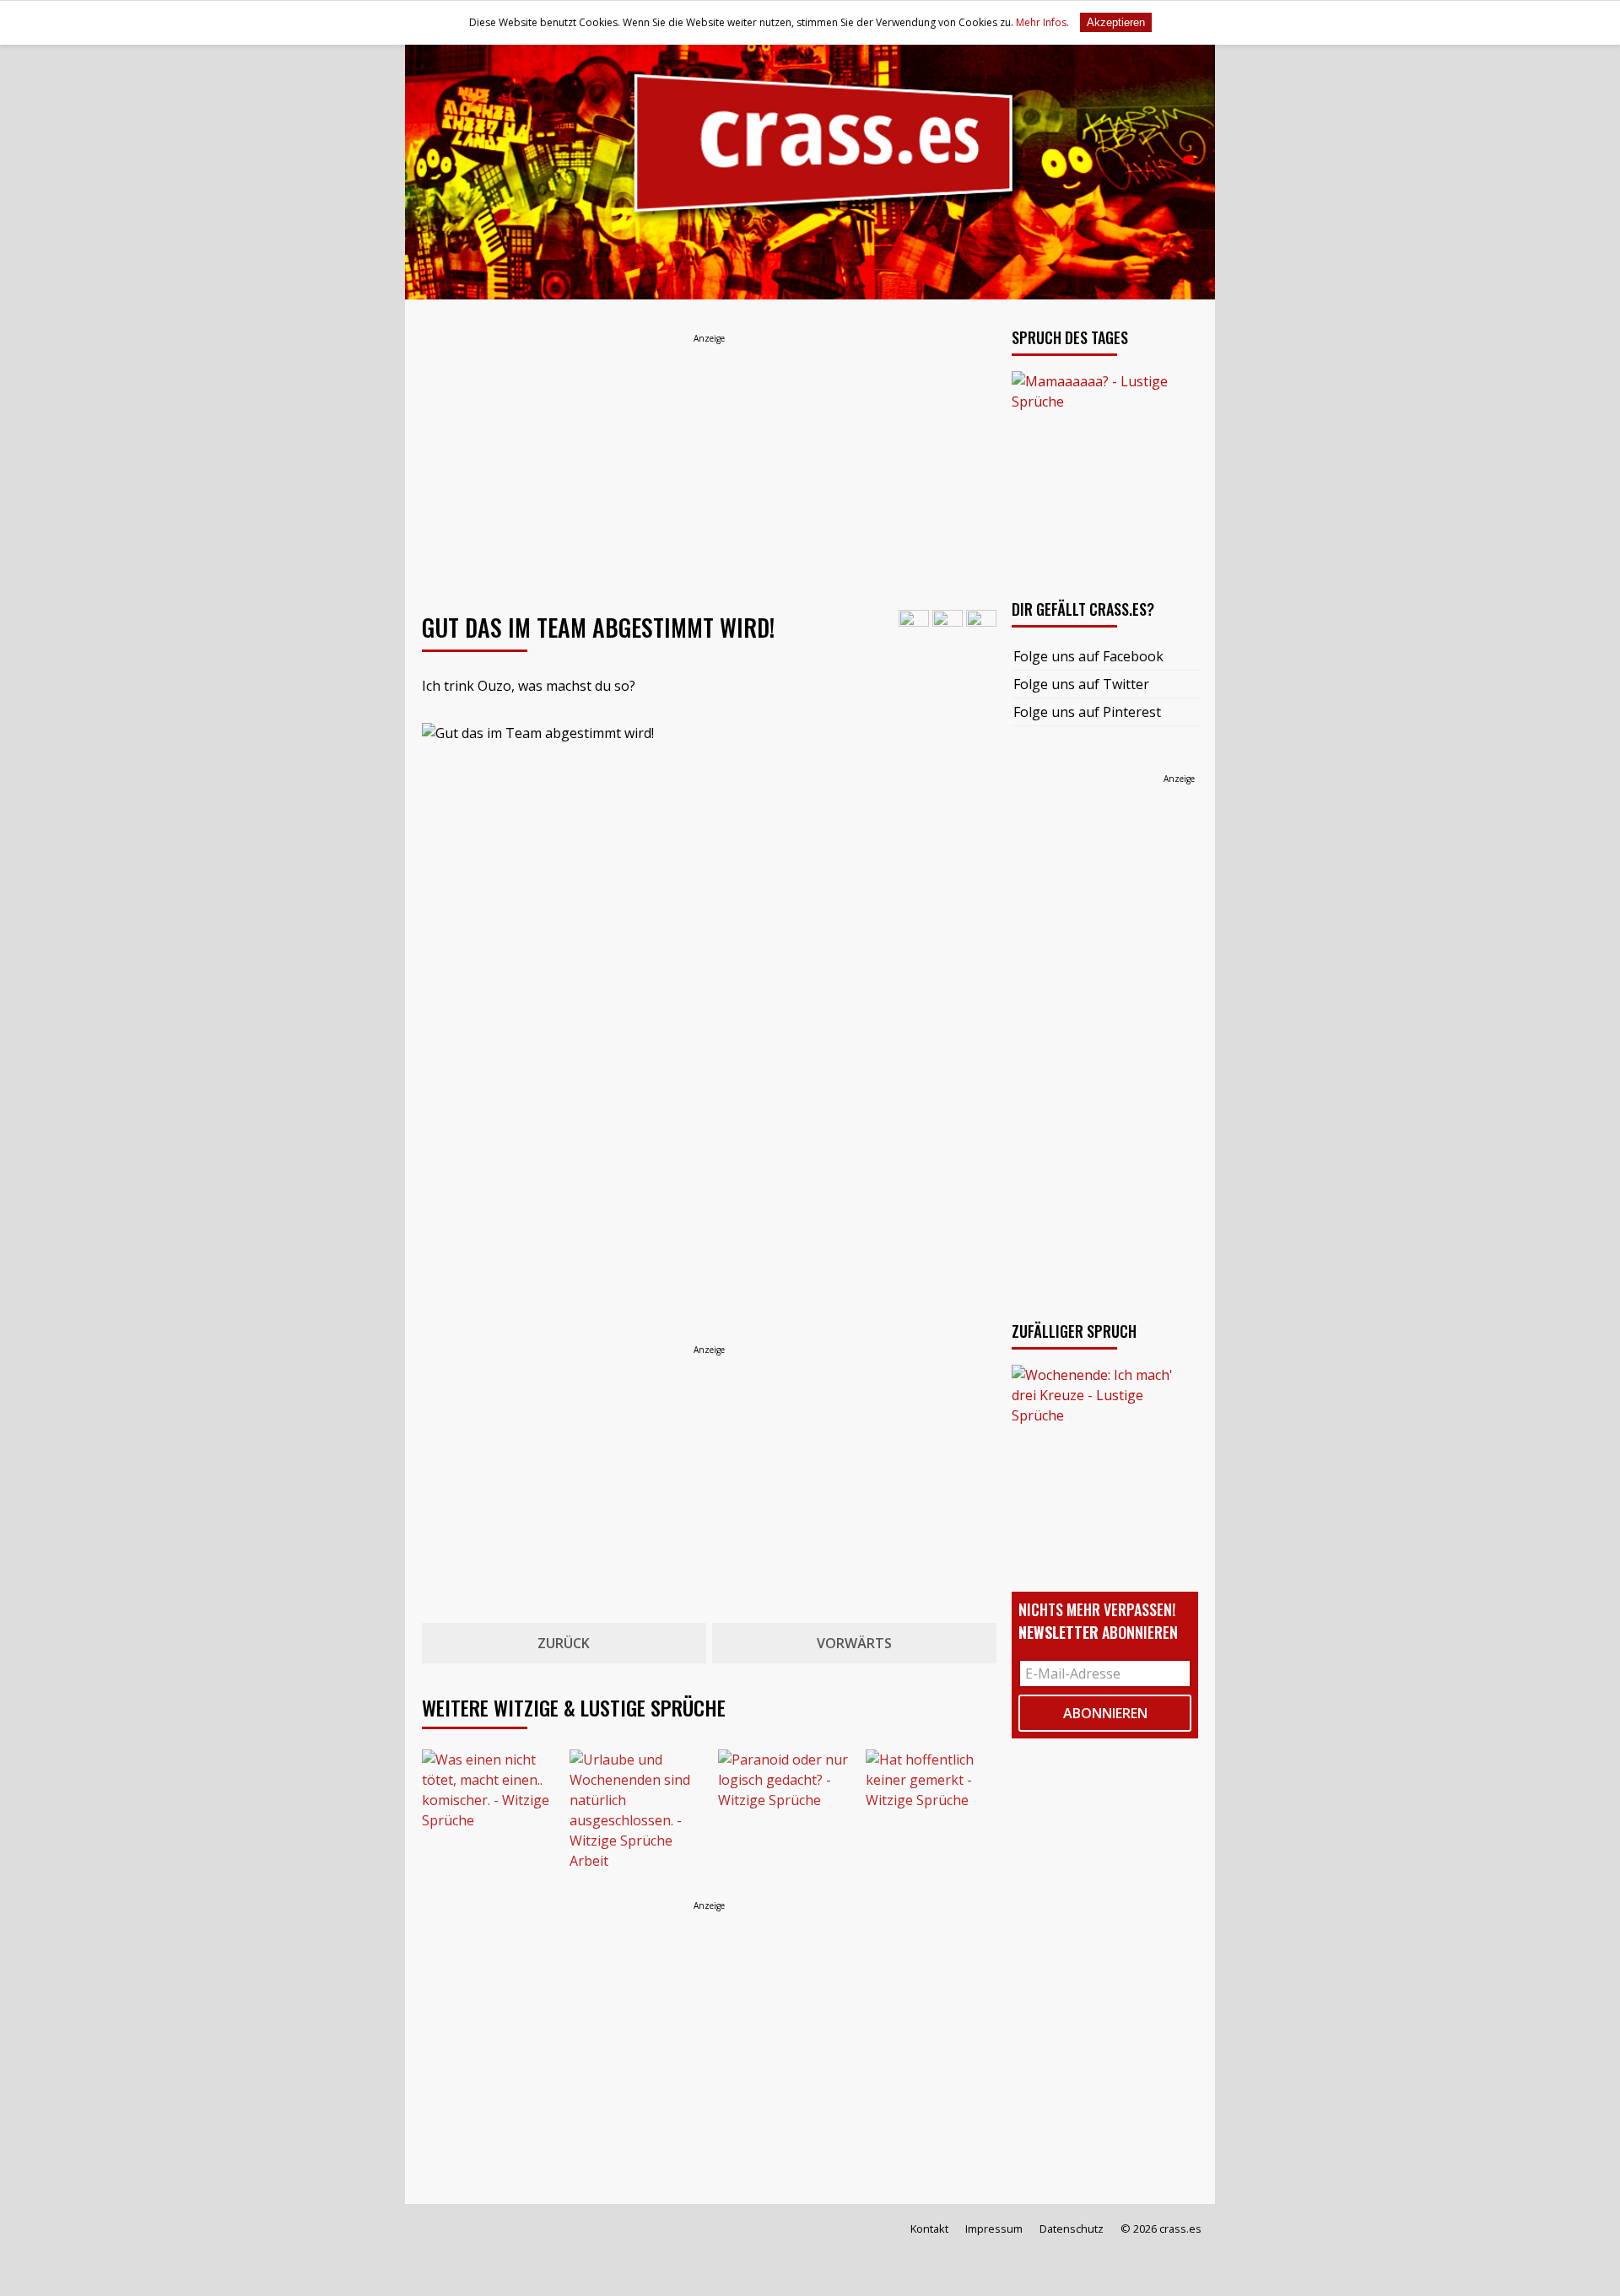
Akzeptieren (1116, 22)
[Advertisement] (709, 465)
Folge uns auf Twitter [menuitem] (1081, 684)
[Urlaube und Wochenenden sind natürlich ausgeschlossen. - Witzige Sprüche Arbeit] (635, 1815)
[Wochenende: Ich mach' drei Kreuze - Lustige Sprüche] (1105, 1458)
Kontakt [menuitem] (929, 2229)
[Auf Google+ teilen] (981, 624)
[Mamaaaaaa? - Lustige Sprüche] (1105, 464)
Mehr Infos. (1044, 22)
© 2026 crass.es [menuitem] (1161, 2229)
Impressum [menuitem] (994, 2229)
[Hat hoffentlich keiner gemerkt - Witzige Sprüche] (931, 1815)
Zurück (564, 1643)
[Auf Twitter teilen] (948, 624)
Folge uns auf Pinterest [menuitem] (1087, 712)
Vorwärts (854, 1643)
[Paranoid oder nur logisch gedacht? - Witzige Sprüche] (783, 1815)
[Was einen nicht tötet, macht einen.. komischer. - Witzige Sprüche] (487, 1815)
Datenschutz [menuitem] (1072, 2229)
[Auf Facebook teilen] (914, 624)
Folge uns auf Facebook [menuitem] (1088, 656)
